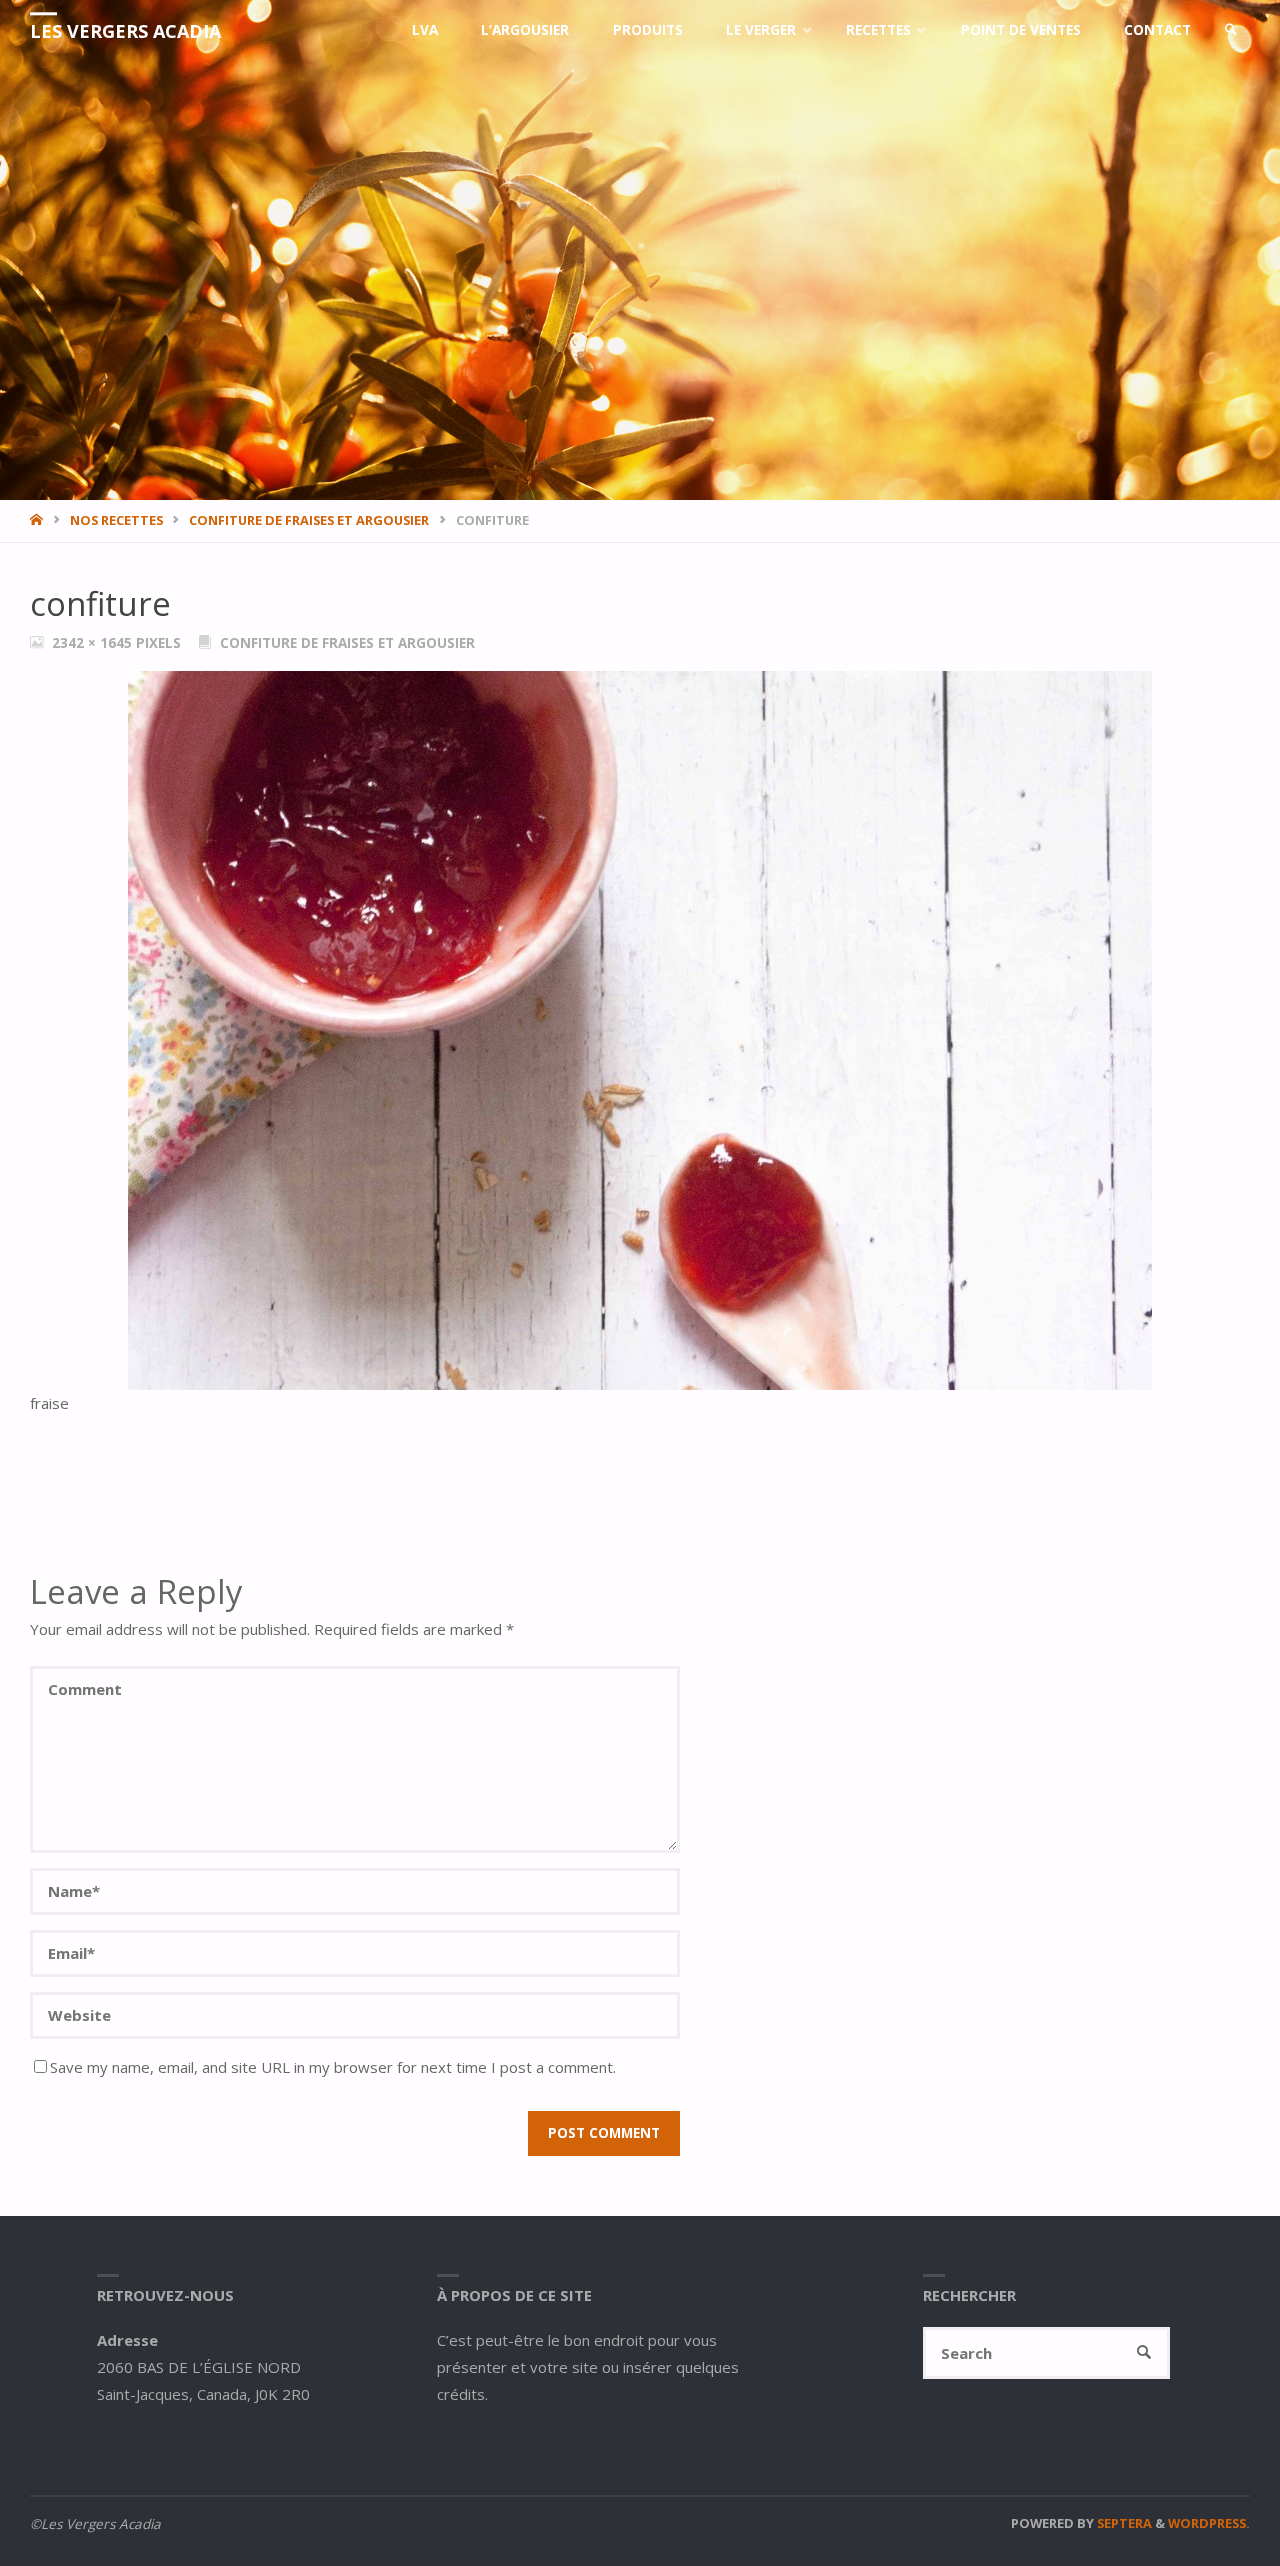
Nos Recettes (116, 520)
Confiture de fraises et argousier (309, 520)
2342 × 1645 (94, 643)
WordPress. (1209, 2523)
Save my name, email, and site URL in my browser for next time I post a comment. (333, 2067)
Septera (1123, 2523)
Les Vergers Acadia (125, 31)
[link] (1231, 30)
